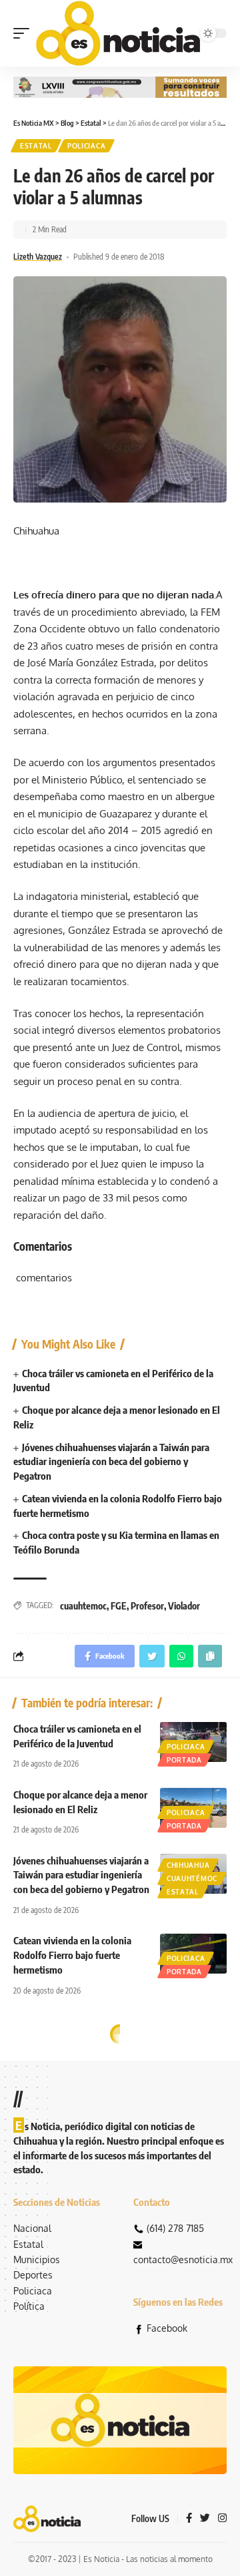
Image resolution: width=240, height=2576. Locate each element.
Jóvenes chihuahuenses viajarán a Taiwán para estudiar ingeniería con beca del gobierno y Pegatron (111, 1462)
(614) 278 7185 (175, 2228)
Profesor (147, 1606)
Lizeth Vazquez (38, 257)
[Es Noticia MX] (118, 33)
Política (29, 2306)
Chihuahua (188, 1865)
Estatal (36, 146)
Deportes (33, 2275)
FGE (119, 1606)
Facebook (167, 2328)
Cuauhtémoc (192, 1878)
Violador (184, 1606)
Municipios (37, 2259)
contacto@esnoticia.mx (183, 2259)
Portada (184, 1760)
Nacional (32, 2228)
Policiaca (86, 146)
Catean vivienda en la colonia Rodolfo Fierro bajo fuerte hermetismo (72, 1955)
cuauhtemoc (83, 1606)
